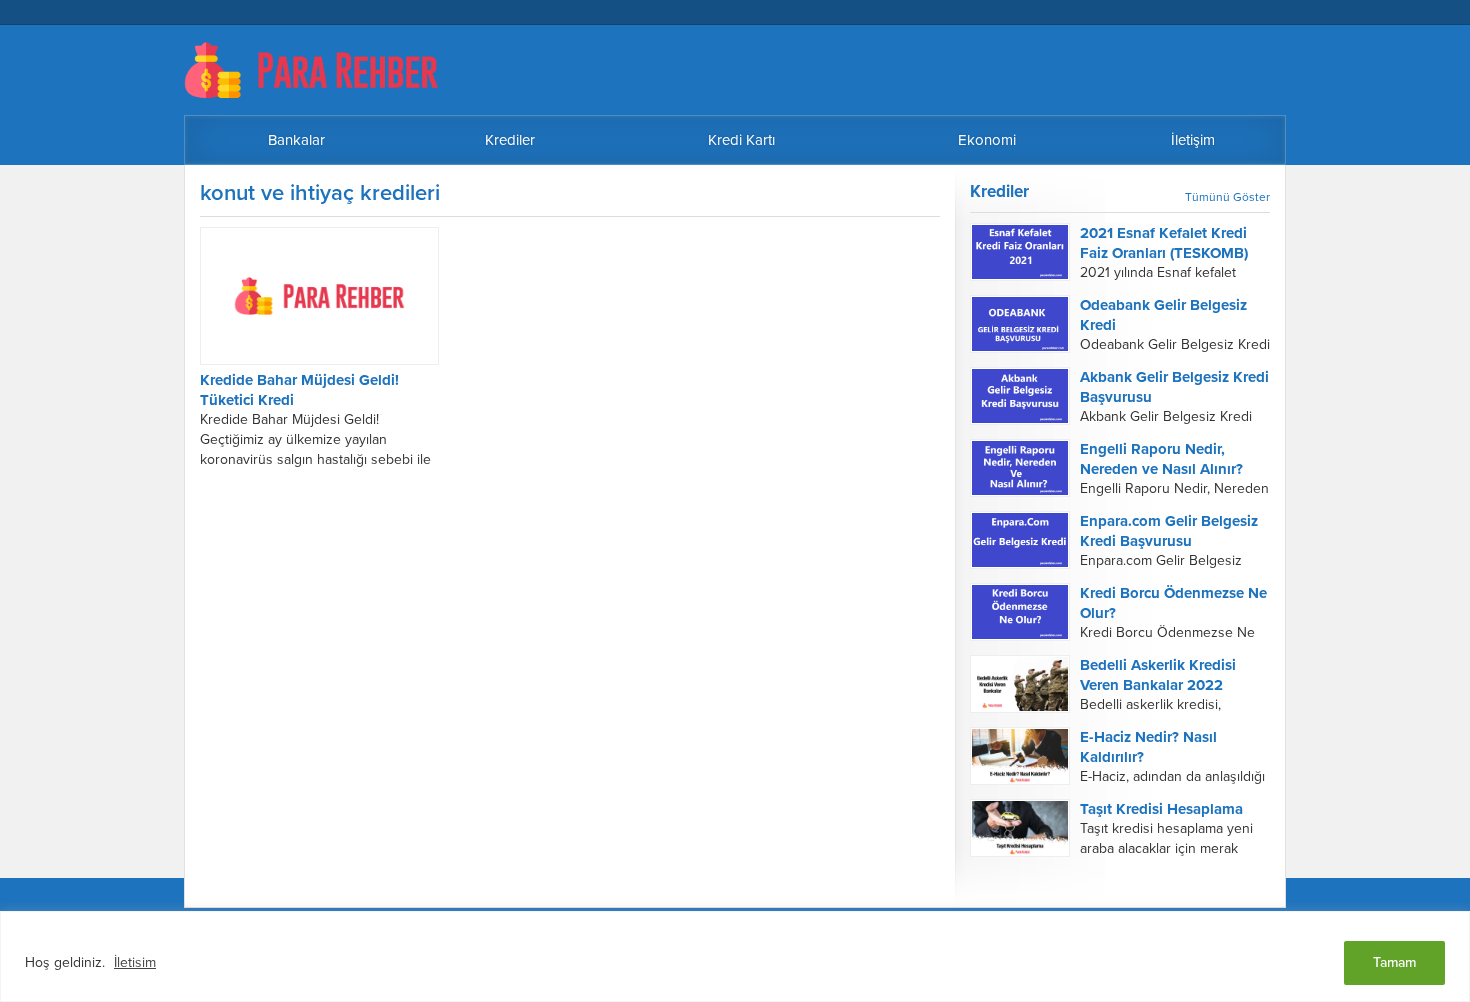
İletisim (135, 962)
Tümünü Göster (1227, 197)
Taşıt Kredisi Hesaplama (1161, 809)
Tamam (1394, 962)
